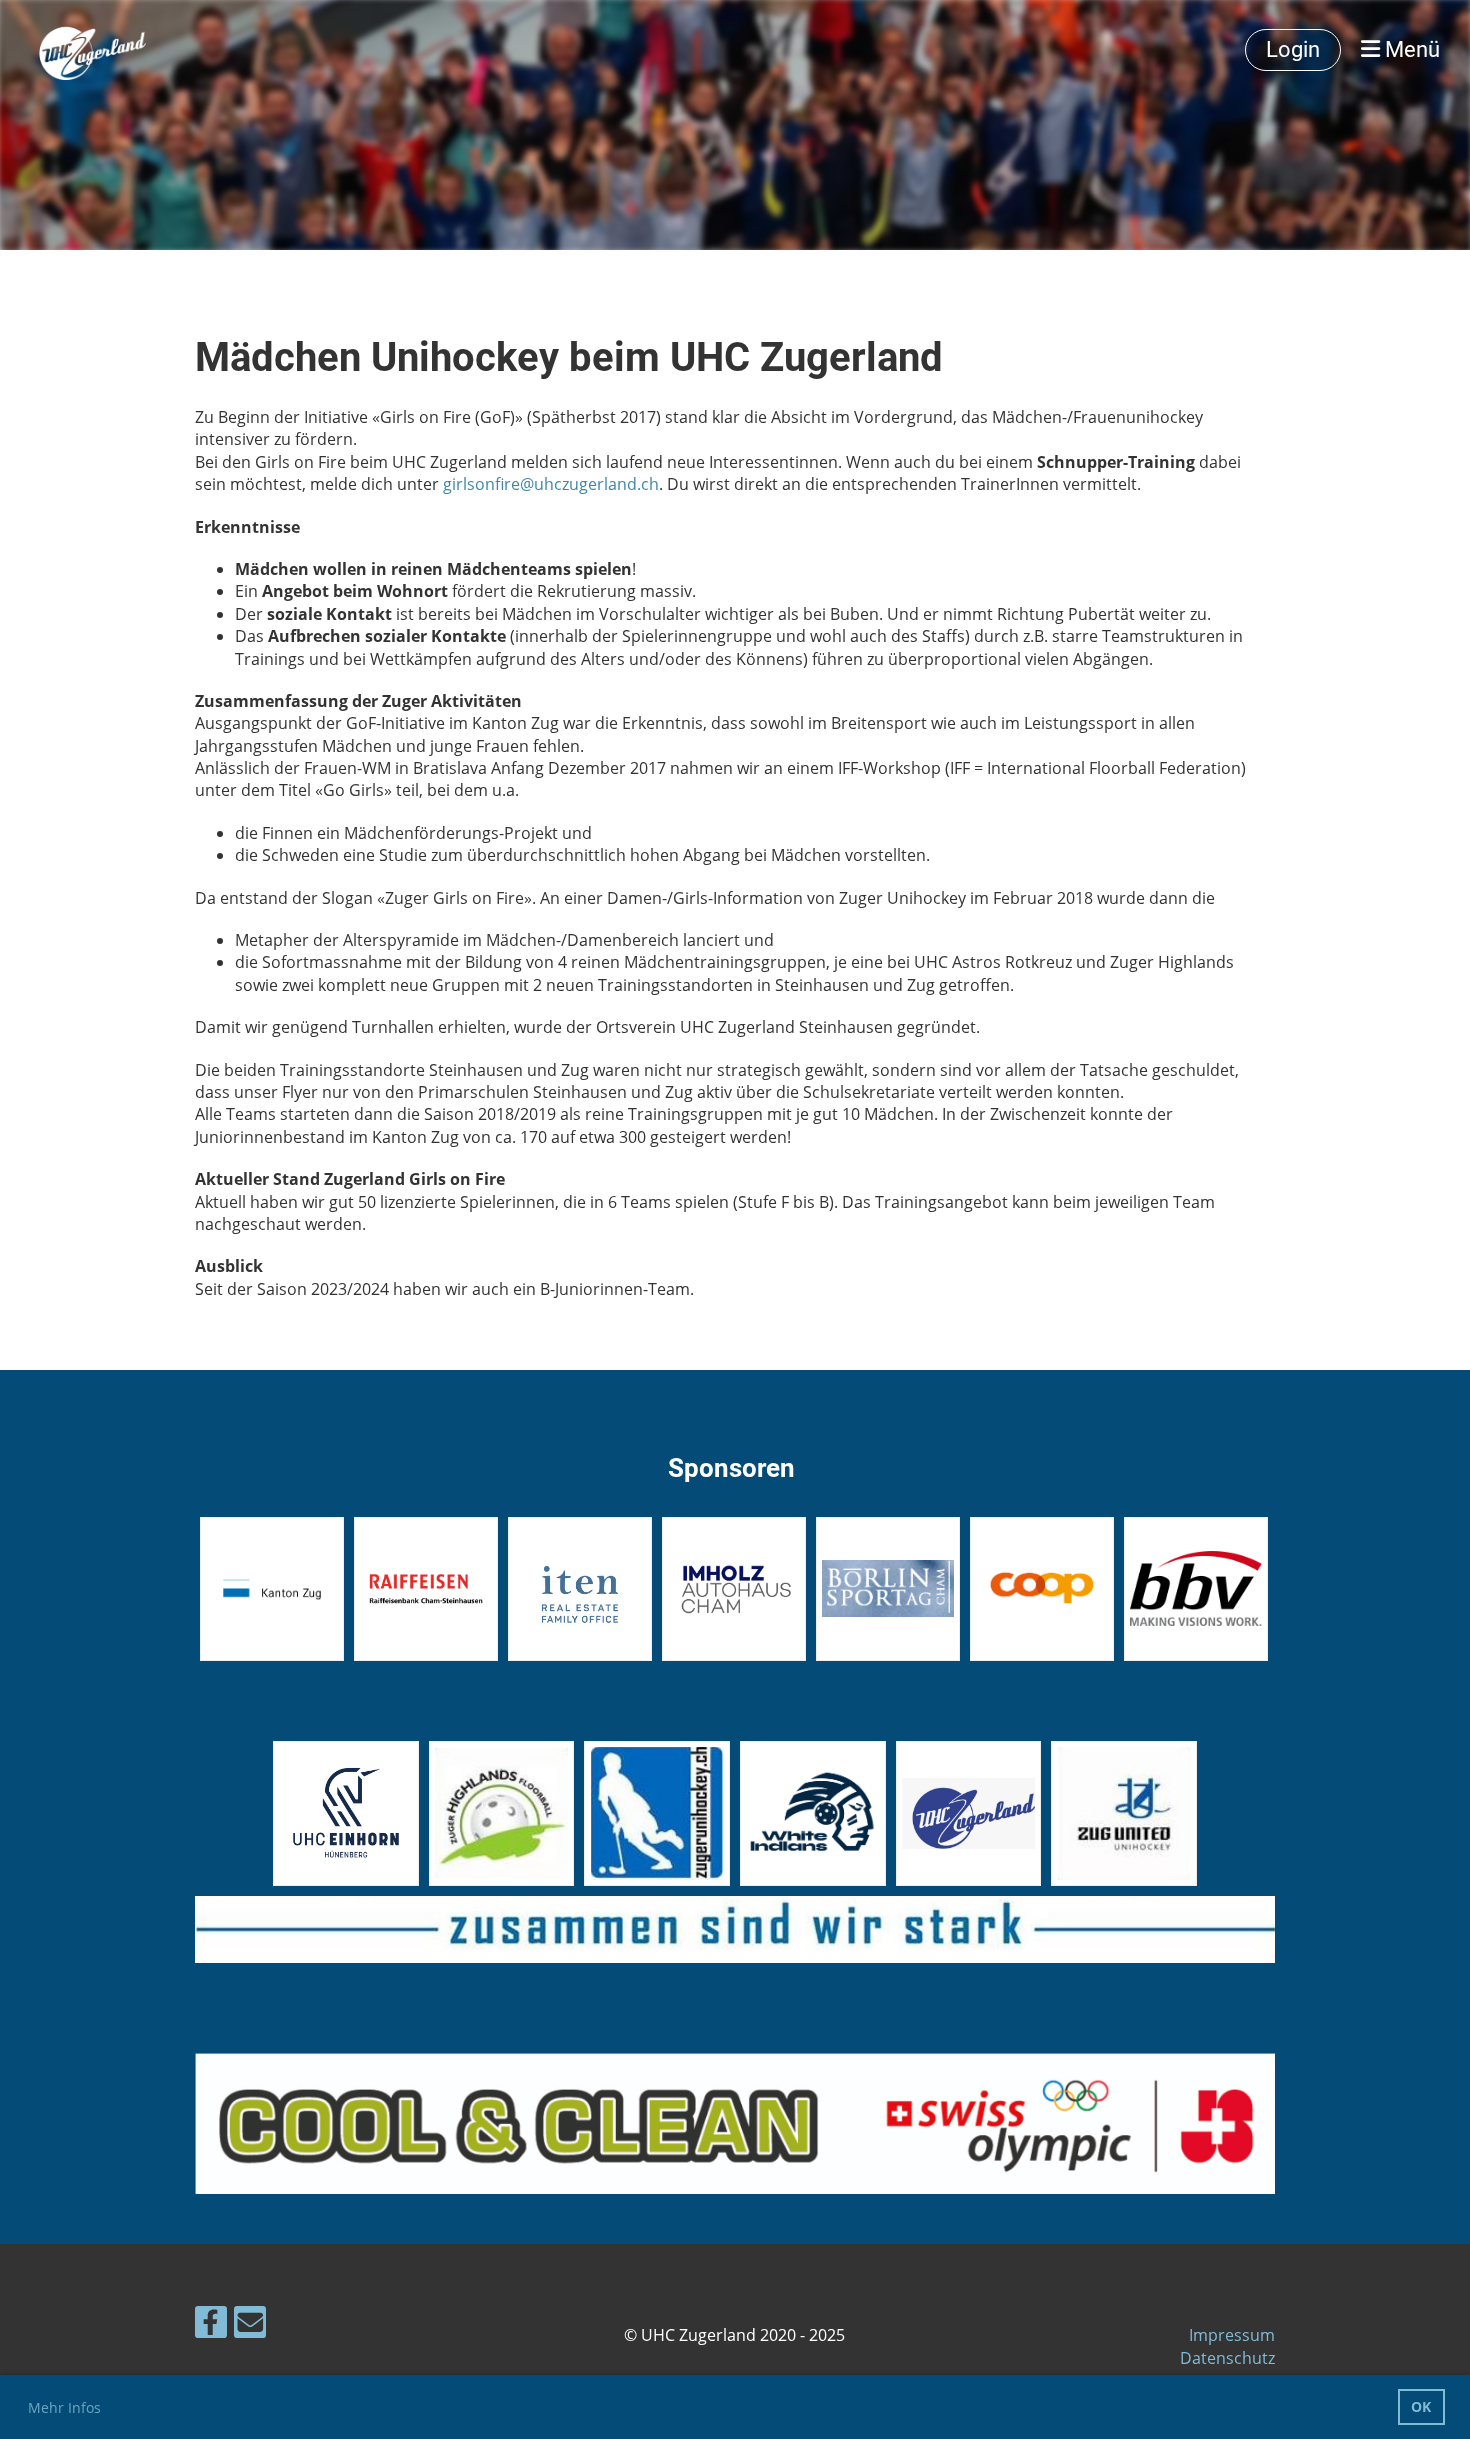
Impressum (1232, 2335)
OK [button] (1421, 2406)
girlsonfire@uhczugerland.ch (551, 484)
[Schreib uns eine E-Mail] (250, 2325)
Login (1293, 49)
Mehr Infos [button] (64, 2407)
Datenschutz (1227, 2358)
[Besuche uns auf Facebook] (211, 2325)
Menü (1410, 49)
